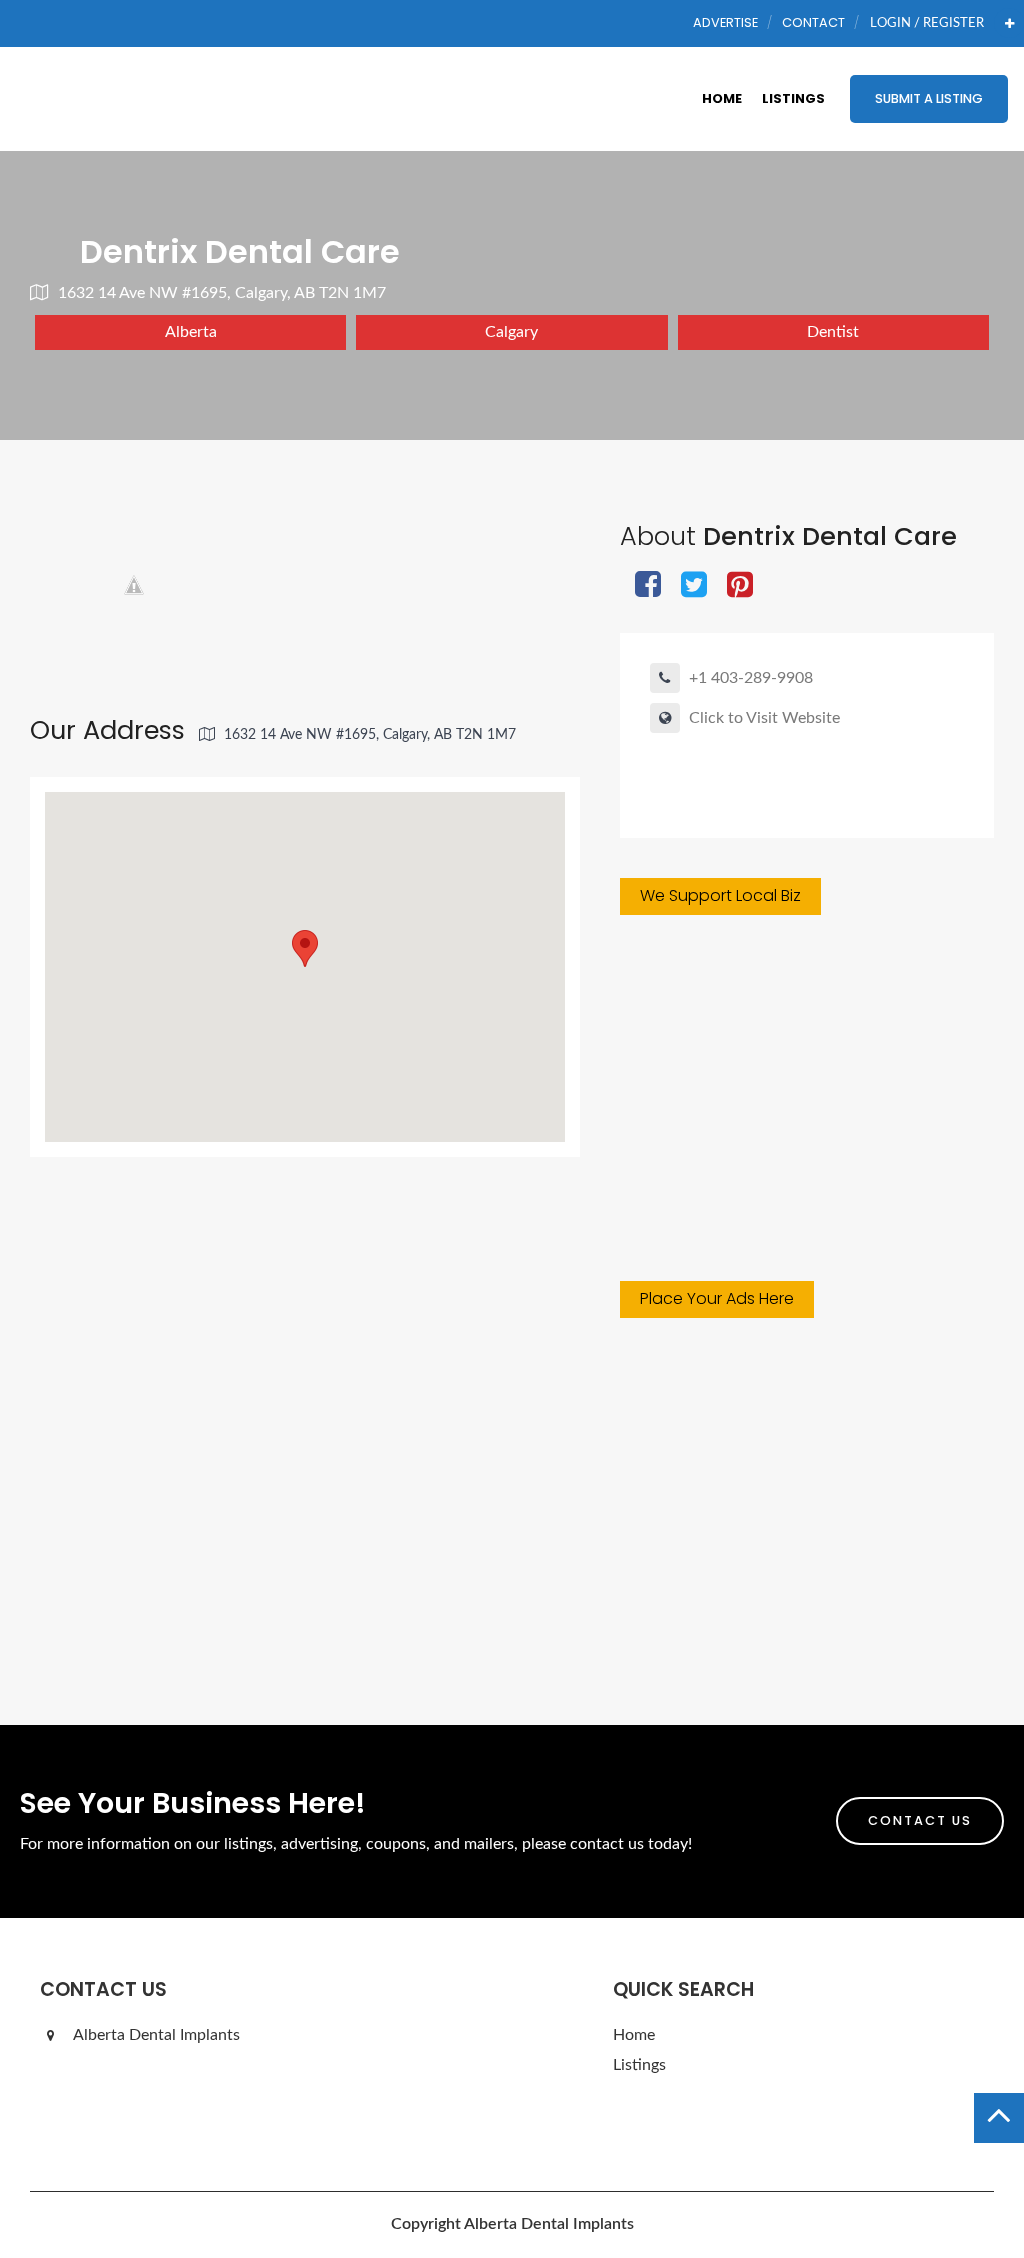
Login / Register (927, 23)
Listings (793, 98)
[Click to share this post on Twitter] (694, 586)
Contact (813, 22)
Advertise (725, 22)
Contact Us (920, 1820)
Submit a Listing (929, 98)
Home (722, 98)
